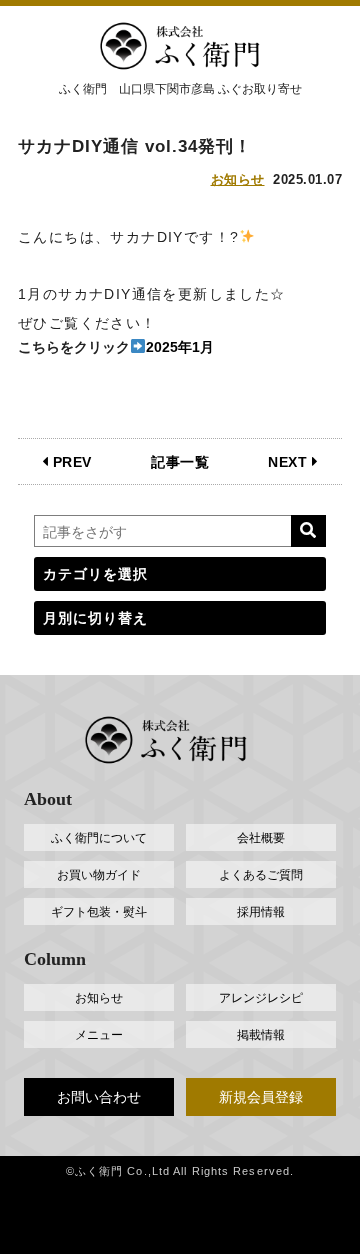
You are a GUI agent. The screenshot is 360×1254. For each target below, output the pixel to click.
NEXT (290, 462)
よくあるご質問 (261, 875)
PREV (70, 462)
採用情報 (261, 912)
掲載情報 (261, 1035)
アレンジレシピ (261, 998)
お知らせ (238, 179)
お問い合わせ (99, 1097)
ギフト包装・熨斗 (99, 912)
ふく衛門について (99, 838)
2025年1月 (180, 347)
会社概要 (261, 838)
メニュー (99, 1035)
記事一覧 (180, 462)
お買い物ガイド (99, 875)
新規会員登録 (261, 1097)
